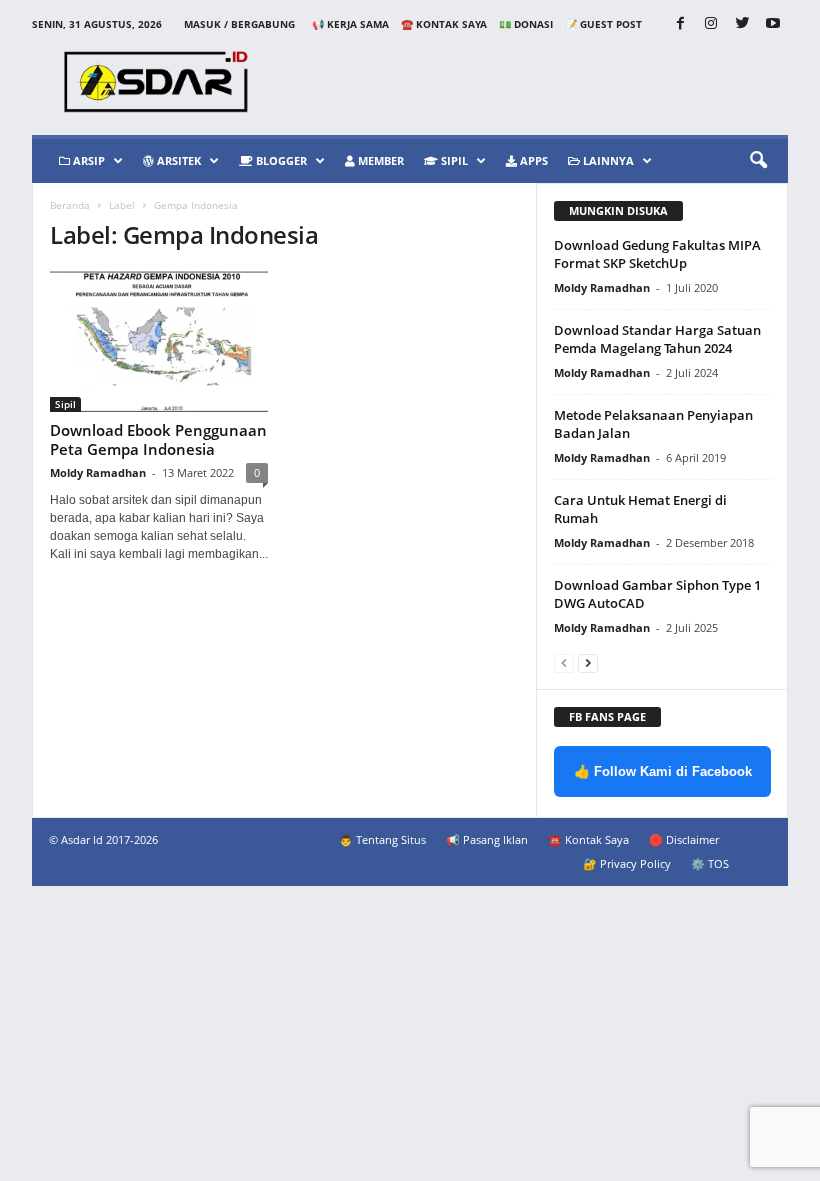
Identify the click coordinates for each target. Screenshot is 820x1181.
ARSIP (87, 160)
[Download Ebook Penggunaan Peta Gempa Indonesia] (159, 341)
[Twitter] (742, 24)
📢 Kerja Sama (350, 24)
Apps (532, 160)
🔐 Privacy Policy (627, 863)
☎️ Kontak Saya (444, 24)
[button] (758, 161)
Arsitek (177, 160)
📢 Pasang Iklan (487, 839)
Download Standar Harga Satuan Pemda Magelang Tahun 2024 (657, 339)
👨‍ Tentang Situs (382, 839)
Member (379, 160)
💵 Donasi (526, 24)
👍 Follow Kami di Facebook (663, 771)
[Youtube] (773, 24)
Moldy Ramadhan (98, 472)
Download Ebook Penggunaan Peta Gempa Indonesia (158, 439)
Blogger (280, 160)
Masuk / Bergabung (239, 24)
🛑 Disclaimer (684, 839)
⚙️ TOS (710, 863)
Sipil (453, 160)
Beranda (70, 205)
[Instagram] (711, 24)
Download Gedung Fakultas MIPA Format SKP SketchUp (657, 254)
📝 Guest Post (603, 24)
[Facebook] (680, 24)
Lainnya (607, 160)
